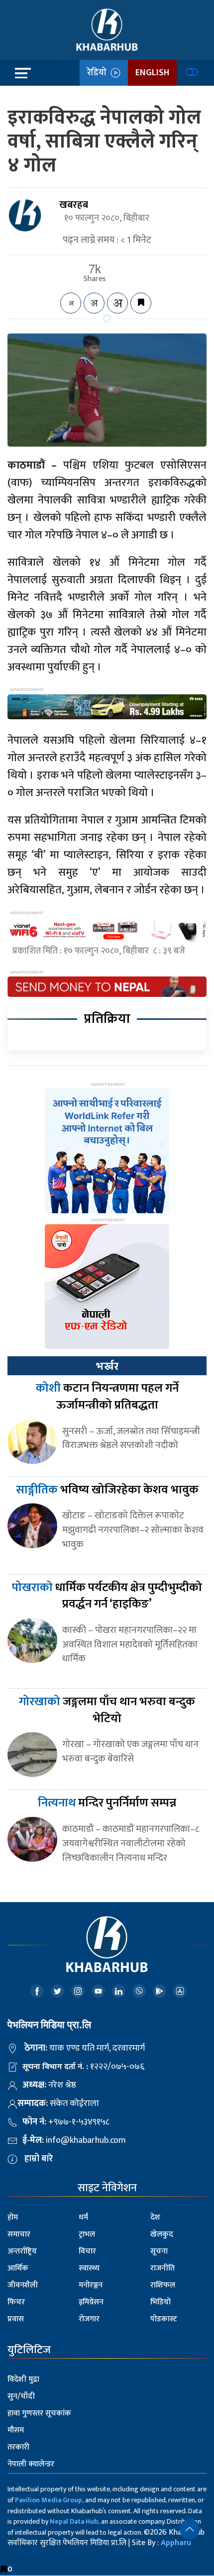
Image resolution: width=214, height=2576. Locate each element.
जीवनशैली (23, 2285)
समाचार (19, 2234)
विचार (87, 2251)
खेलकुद (162, 2234)
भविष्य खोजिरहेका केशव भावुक (107, 1490)
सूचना (159, 2251)
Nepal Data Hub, (75, 2521)
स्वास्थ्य (89, 2268)
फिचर (16, 2302)
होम (13, 2217)
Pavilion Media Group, (49, 2500)
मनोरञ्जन (91, 2285)
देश (155, 2217)
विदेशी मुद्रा (23, 2379)
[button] (190, 2529)
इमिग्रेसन (91, 2302)
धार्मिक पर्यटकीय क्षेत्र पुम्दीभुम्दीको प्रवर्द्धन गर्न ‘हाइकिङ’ (107, 1596)
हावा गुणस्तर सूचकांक (39, 2413)
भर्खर (107, 1366)
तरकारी (18, 2447)
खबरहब (74, 205)
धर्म (83, 2217)
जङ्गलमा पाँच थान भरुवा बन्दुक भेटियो (107, 1710)
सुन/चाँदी (21, 2396)
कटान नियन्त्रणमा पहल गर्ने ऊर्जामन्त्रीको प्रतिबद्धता (107, 1397)
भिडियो (160, 2302)
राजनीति (162, 2268)
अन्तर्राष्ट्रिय (22, 2251)
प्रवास (16, 2319)
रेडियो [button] (99, 73)
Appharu (176, 2543)
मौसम (16, 2430)
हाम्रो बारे (39, 2159)
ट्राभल (87, 2234)
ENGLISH (152, 73)
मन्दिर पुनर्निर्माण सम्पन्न (107, 1803)
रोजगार (89, 2319)
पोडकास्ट (164, 2319)
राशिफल (163, 2285)
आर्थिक (18, 2268)
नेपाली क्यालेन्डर (31, 2464)
